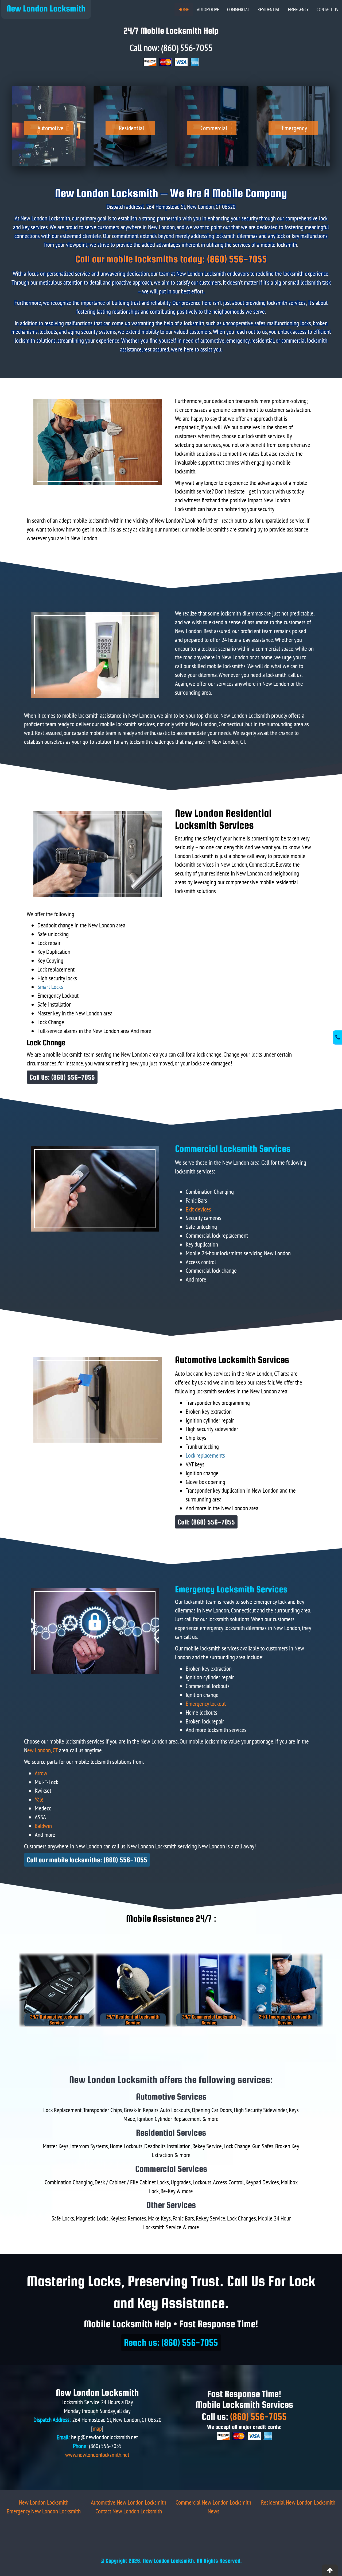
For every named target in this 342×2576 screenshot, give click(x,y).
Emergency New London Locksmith (44, 2511)
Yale (39, 1799)
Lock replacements (205, 1455)
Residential (269, 9)
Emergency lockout (206, 1704)
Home (184, 9)
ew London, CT (42, 1750)
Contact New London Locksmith (129, 2511)
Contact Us (327, 9)
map (97, 2428)
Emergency (298, 9)
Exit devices (198, 1209)
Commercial (238, 9)
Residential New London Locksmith (298, 2502)
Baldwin (43, 1826)
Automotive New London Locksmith (129, 2502)
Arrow (41, 1773)
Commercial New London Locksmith (213, 2502)
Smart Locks (50, 987)
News (213, 2511)
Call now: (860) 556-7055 (171, 48)
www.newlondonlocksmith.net (97, 2455)
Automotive (208, 9)
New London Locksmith (46, 8)
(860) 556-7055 (258, 2416)
